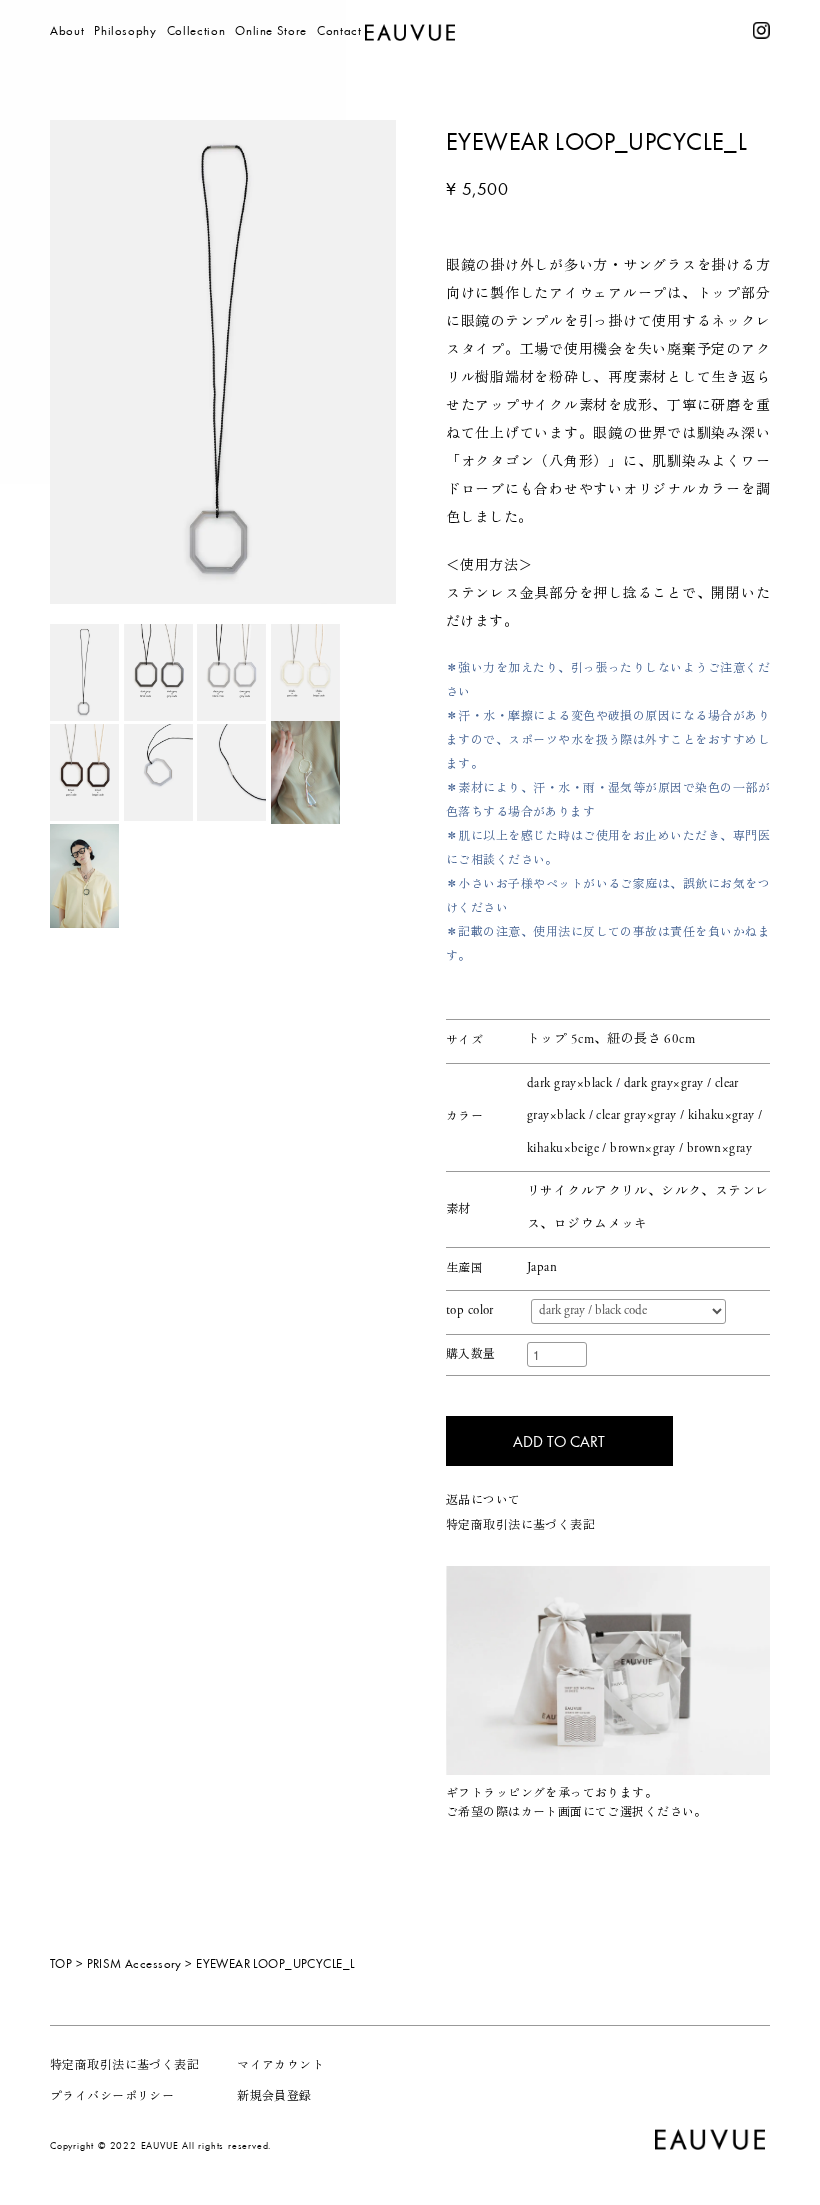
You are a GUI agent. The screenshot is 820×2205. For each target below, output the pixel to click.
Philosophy (125, 30)
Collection (196, 30)
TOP (61, 1963)
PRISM (254, 58)
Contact (339, 30)
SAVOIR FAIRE (278, 87)
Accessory (153, 1963)
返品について (483, 1501)
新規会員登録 (274, 2097)
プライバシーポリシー (112, 2097)
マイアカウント (280, 2066)
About (67, 30)
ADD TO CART (559, 1441)
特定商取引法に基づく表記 (520, 1526)
